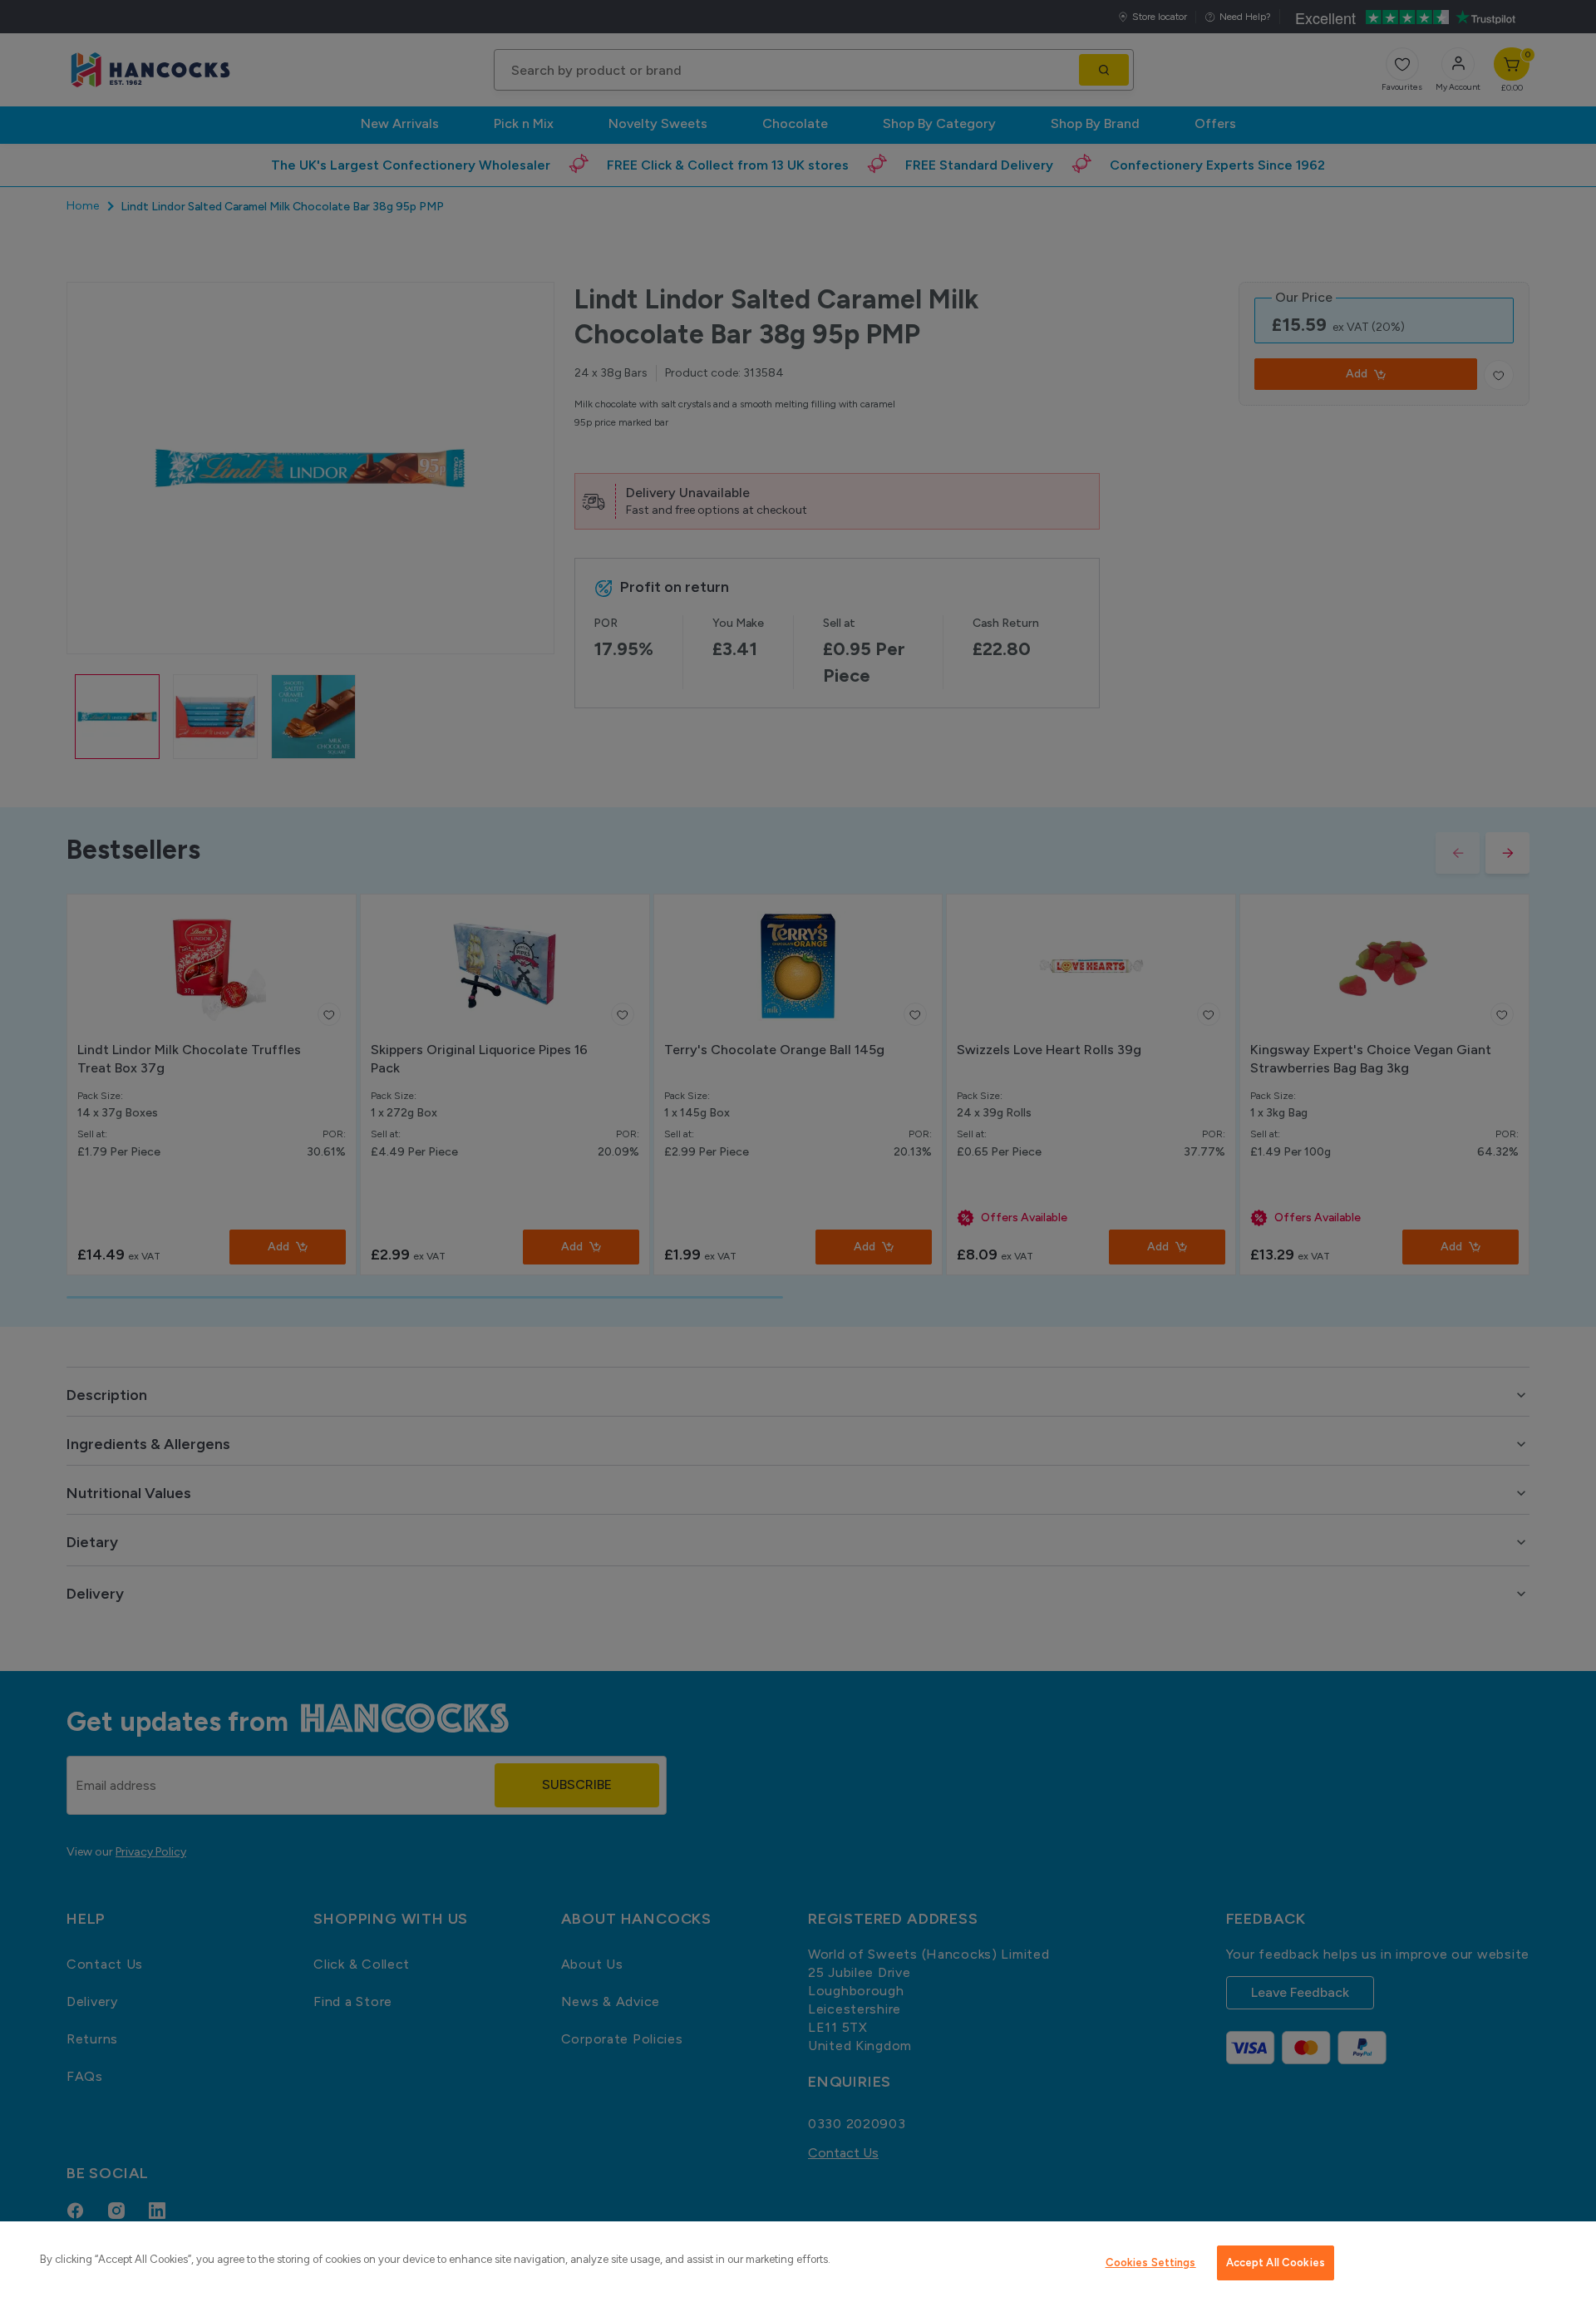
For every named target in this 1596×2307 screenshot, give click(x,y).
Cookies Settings (1151, 2263)
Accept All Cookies (1276, 2263)
